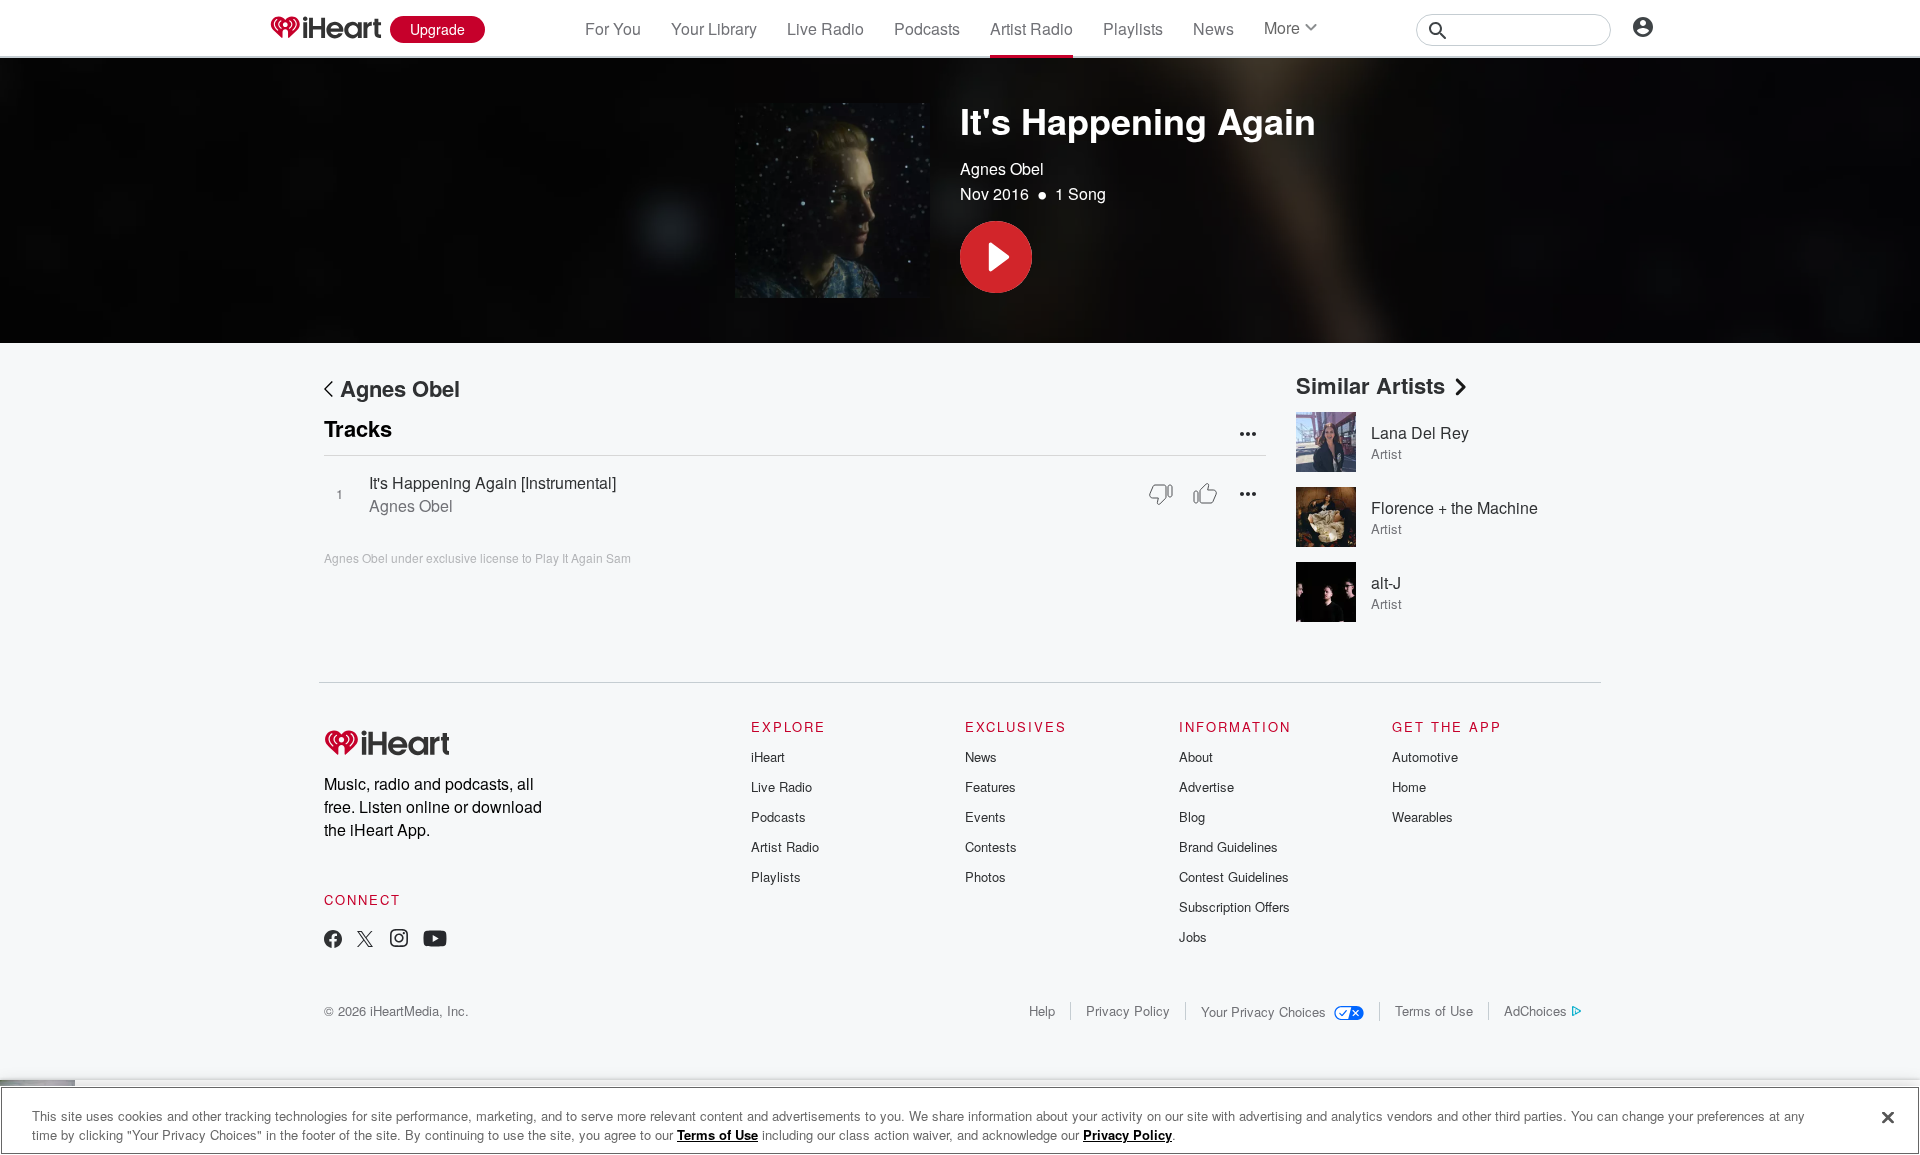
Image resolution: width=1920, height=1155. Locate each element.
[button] (996, 257)
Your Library (714, 28)
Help (1042, 1010)
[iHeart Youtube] (435, 940)
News (1213, 28)
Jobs (1193, 936)
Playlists (1133, 28)
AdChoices (1535, 1010)
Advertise (1206, 786)
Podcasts (927, 28)
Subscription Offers (1234, 906)
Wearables (1422, 816)
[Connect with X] (365, 940)
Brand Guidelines (1228, 846)
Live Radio (825, 28)
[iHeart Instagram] (399, 940)
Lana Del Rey (1420, 432)
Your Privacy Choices (1263, 1011)
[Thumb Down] (1161, 494)
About (1196, 756)
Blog (1192, 816)
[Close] (1888, 1118)
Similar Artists (1370, 385)
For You (613, 28)
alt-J (1386, 582)
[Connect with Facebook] (333, 940)
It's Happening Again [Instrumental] (492, 482)
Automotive (1425, 756)
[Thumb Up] (1205, 494)
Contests (991, 846)
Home (1409, 786)
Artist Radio (1031, 28)
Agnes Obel (1002, 168)
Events (985, 816)
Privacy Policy (1128, 1010)
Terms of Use (1434, 1010)
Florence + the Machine (1454, 507)
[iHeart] (325, 29)
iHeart (768, 756)
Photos (985, 876)
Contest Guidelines (1234, 876)
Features (990, 786)
